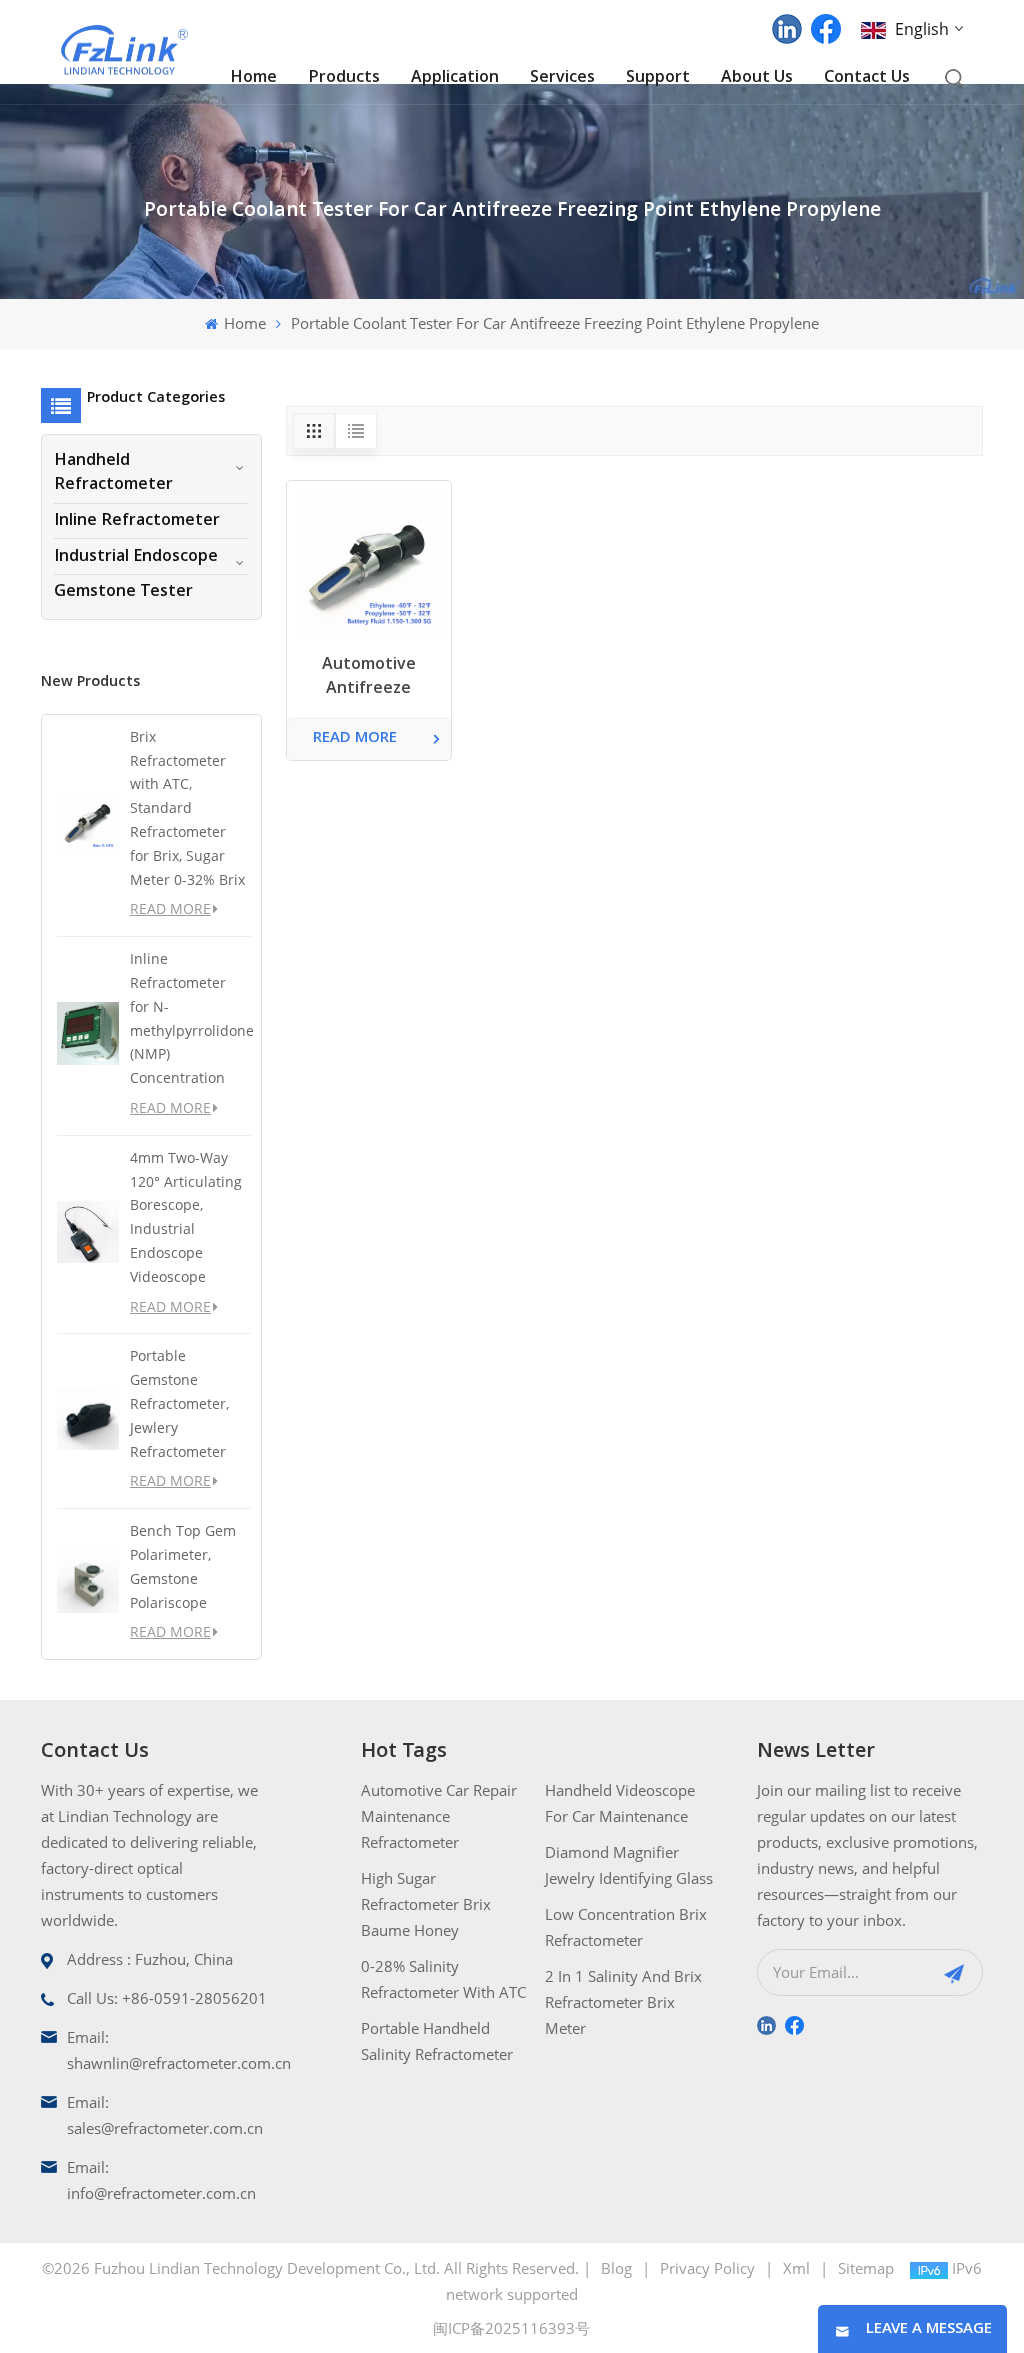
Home (253, 78)
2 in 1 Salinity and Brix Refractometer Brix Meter (623, 2002)
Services (562, 78)
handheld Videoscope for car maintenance (620, 1803)
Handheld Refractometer (113, 473)
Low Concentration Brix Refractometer (626, 1927)
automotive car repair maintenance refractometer (439, 1816)
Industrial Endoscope (136, 557)
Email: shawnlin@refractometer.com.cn (179, 2050)
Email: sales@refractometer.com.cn (165, 2115)
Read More (170, 908)
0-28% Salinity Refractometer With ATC (443, 1979)
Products (344, 78)
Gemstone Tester (123, 592)
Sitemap (866, 2268)
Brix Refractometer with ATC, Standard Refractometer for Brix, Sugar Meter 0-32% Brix (187, 808)
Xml (796, 2268)
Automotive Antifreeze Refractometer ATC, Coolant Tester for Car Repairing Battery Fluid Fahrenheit (368, 679)
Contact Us (867, 78)
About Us (757, 78)
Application (455, 78)
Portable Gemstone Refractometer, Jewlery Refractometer (179, 1403)
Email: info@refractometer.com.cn (161, 2180)
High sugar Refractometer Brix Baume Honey (426, 1904)
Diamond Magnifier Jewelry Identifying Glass (629, 1865)
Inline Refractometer (137, 521)
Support (658, 78)
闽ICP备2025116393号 (511, 2328)
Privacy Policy (707, 2268)
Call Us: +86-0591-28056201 (167, 1998)
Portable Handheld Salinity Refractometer (437, 2041)
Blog (616, 2268)
